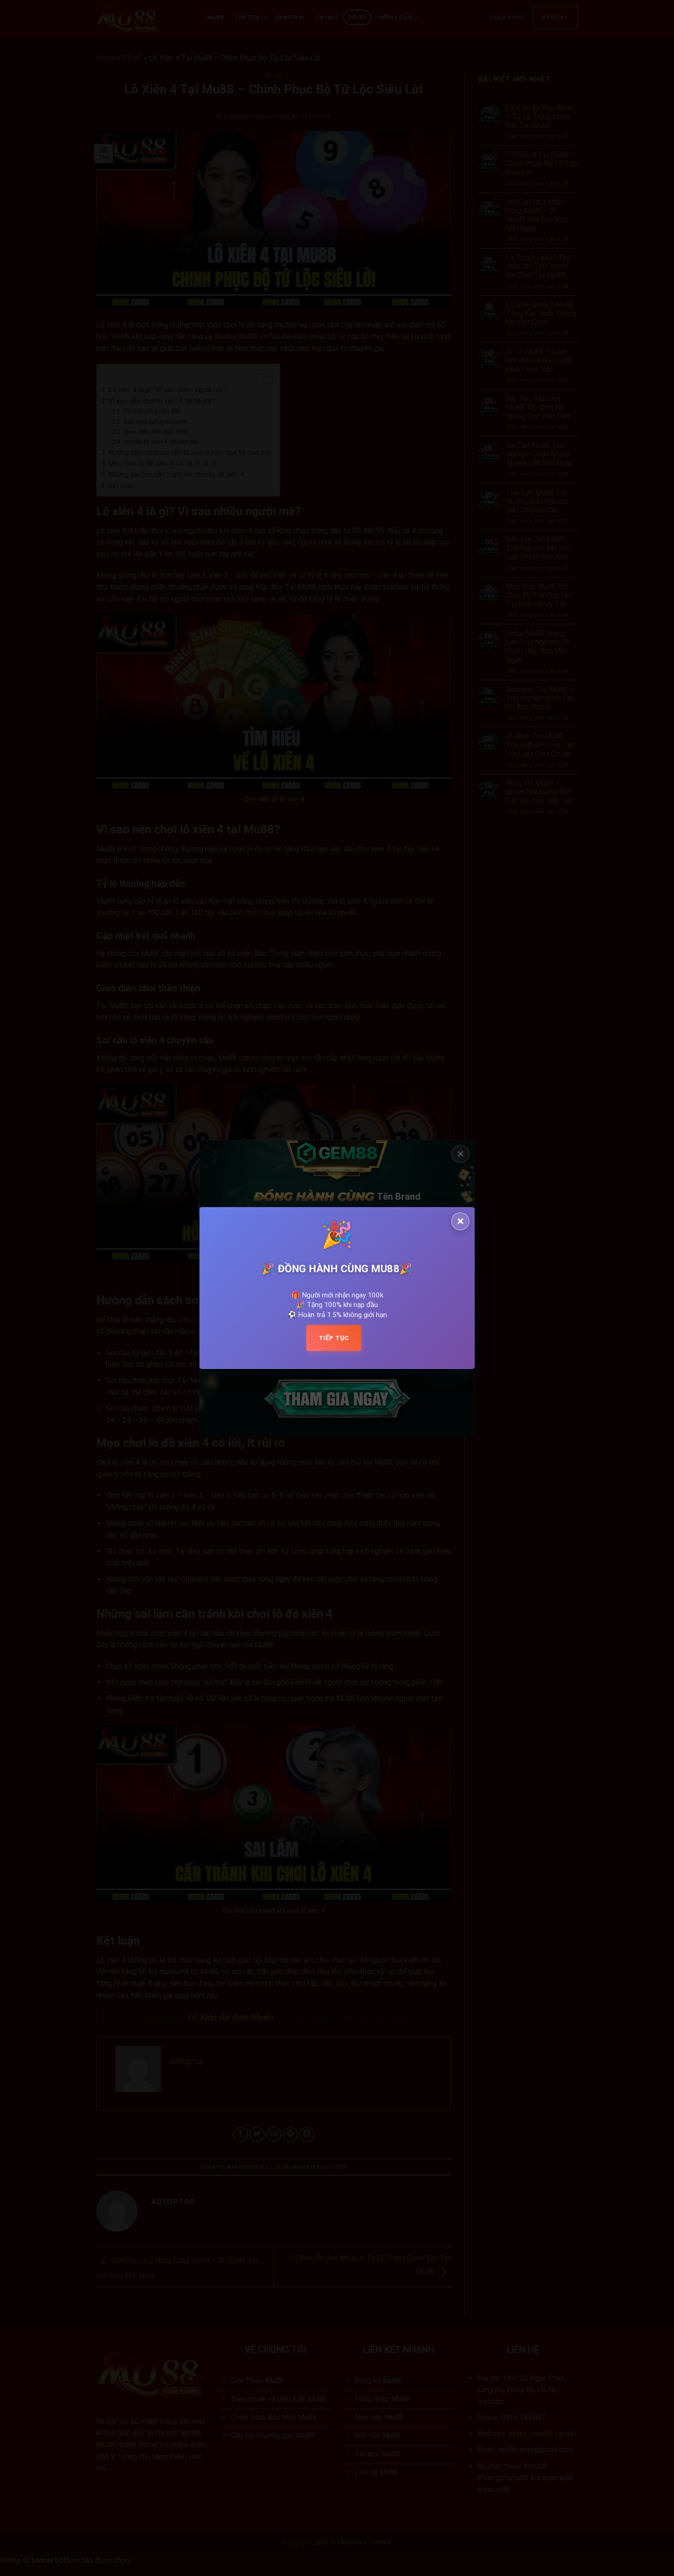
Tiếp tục (334, 1338)
